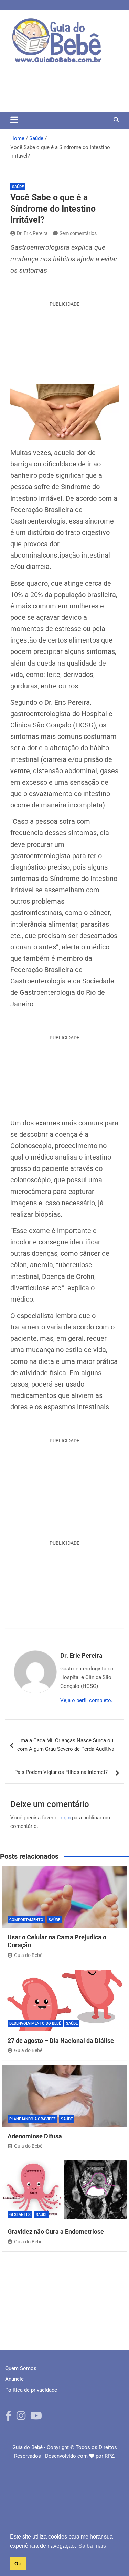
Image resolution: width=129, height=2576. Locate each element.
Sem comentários (78, 233)
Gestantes (20, 2215)
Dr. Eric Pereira (32, 233)
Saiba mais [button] (92, 2546)
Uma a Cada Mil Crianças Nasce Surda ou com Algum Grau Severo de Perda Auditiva (66, 1745)
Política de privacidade (31, 2390)
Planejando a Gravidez (33, 2119)
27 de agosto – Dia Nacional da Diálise (61, 2041)
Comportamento (26, 1920)
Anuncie (14, 2379)
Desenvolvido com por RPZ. (80, 2456)
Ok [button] (18, 2564)
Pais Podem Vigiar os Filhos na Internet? (63, 1772)
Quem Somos (21, 2368)
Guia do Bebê (28, 1955)
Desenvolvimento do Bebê (35, 2023)
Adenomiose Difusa (35, 2136)
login (65, 1818)
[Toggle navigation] (14, 120)
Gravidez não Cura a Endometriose (56, 2232)
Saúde (18, 187)
